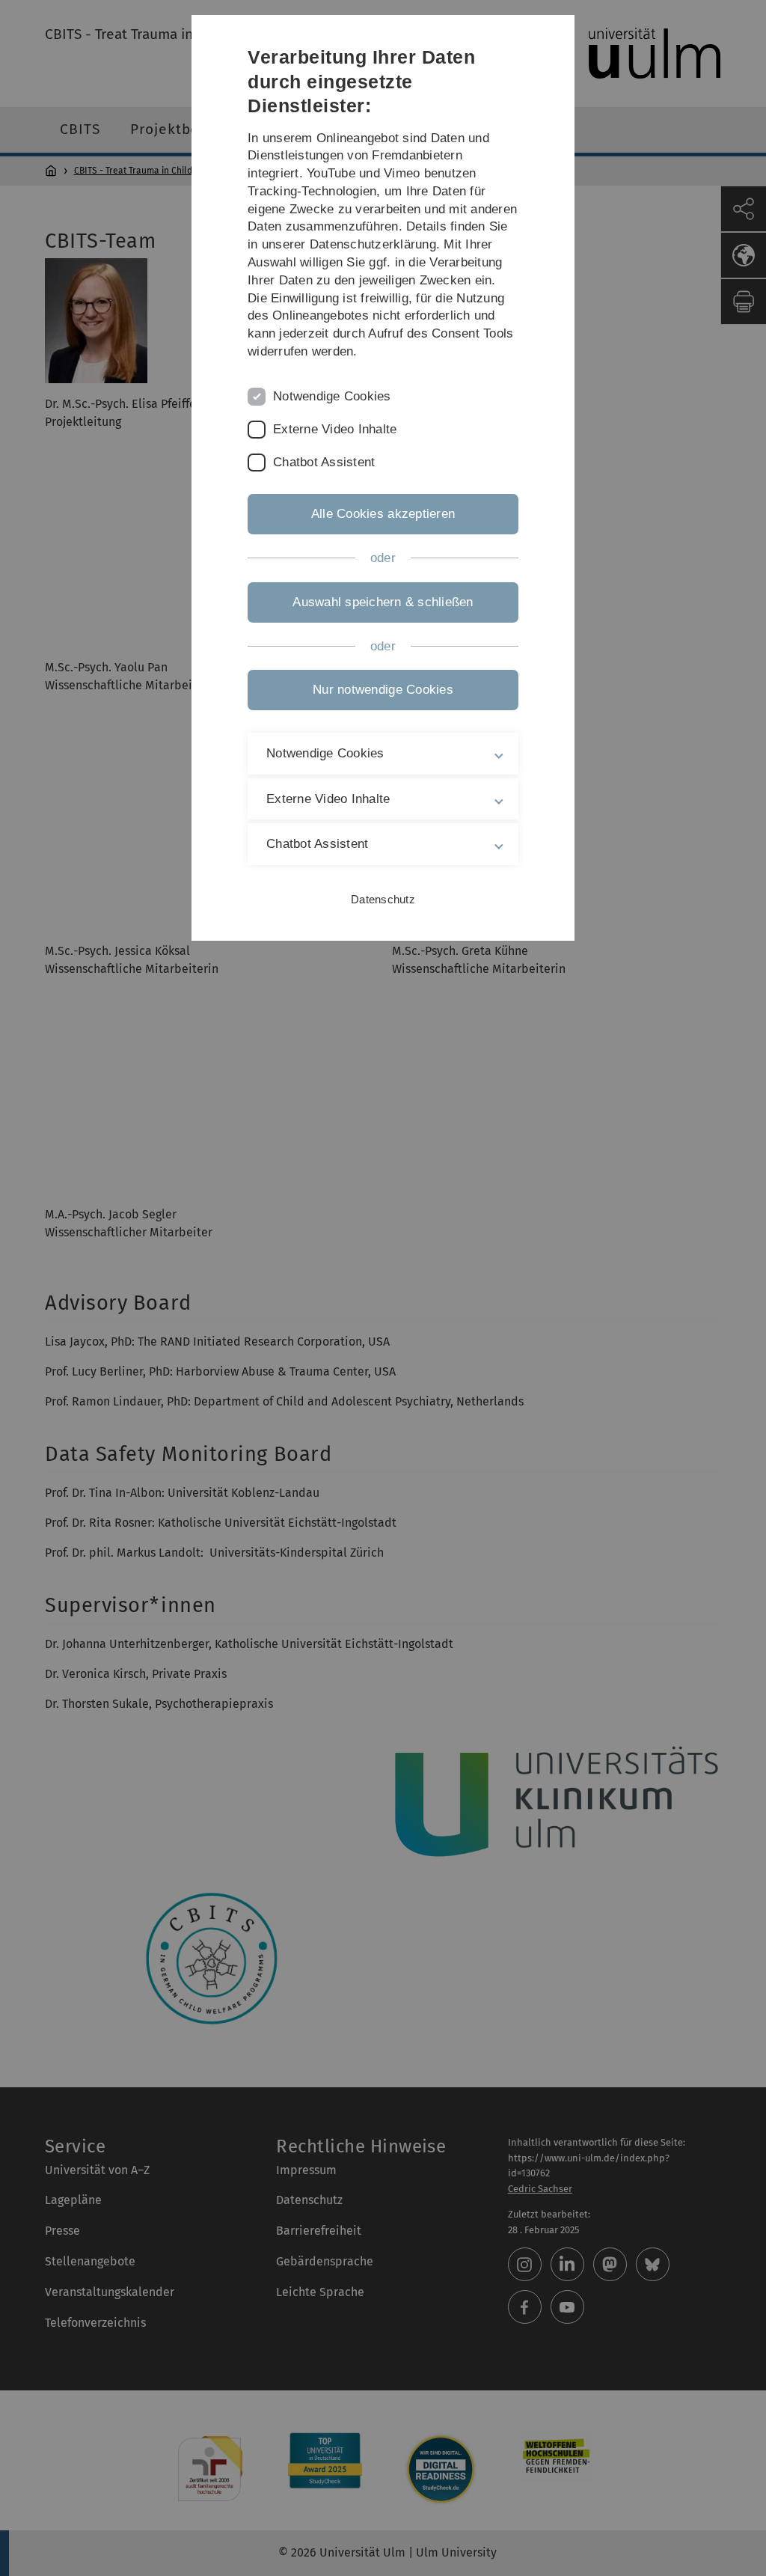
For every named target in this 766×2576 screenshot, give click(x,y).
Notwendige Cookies (332, 396)
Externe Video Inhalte (335, 429)
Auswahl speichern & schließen (383, 602)
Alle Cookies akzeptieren (383, 514)
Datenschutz (383, 899)
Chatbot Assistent (324, 462)
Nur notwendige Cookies (383, 690)
